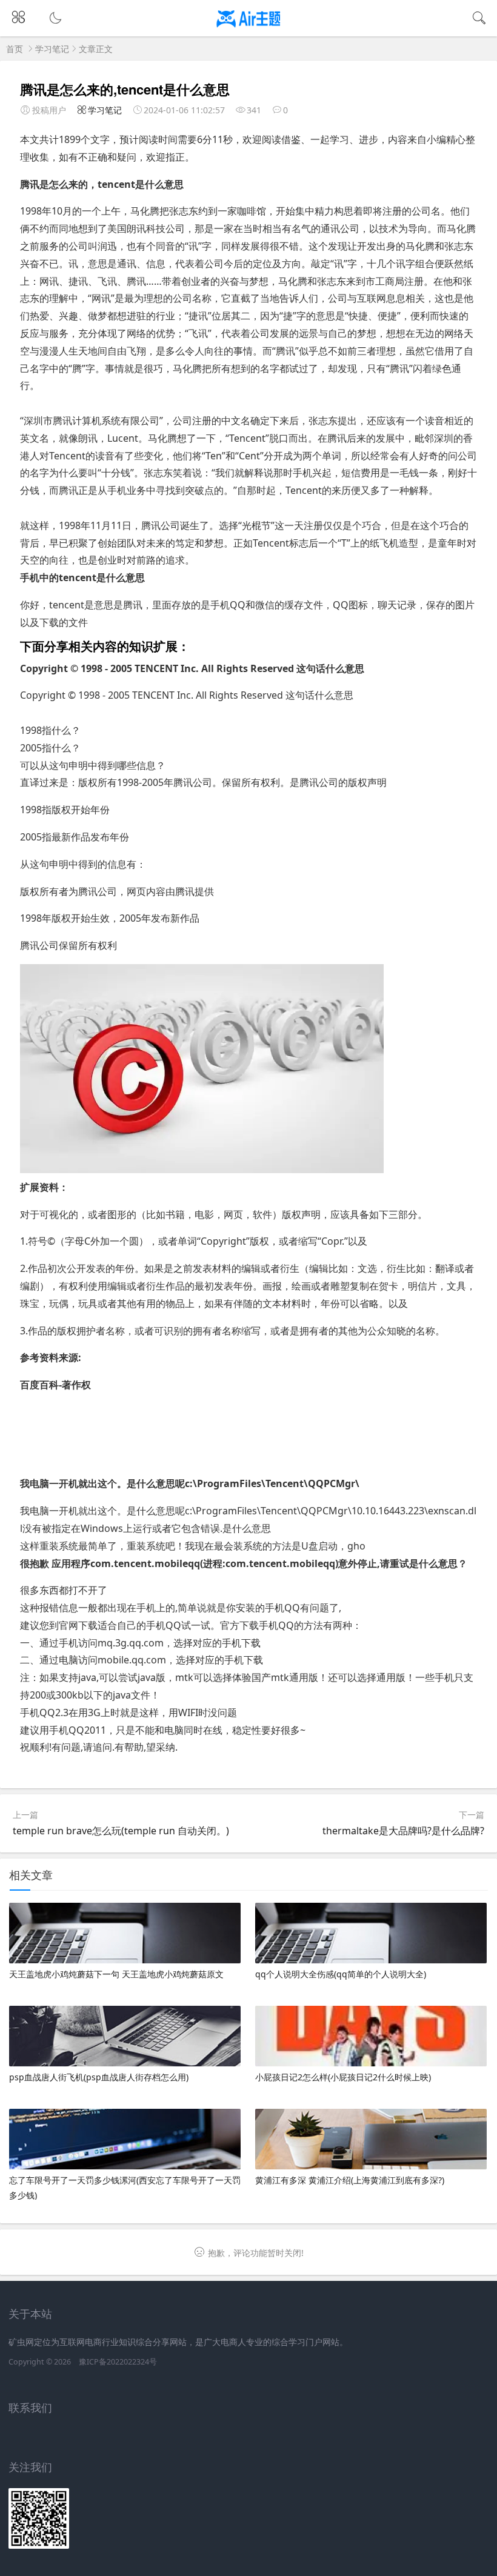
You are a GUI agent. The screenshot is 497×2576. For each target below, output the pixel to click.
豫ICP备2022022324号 (118, 2362)
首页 (15, 49)
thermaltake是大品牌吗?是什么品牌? (403, 1831)
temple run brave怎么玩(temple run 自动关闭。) (121, 1831)
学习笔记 (52, 49)
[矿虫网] (249, 29)
